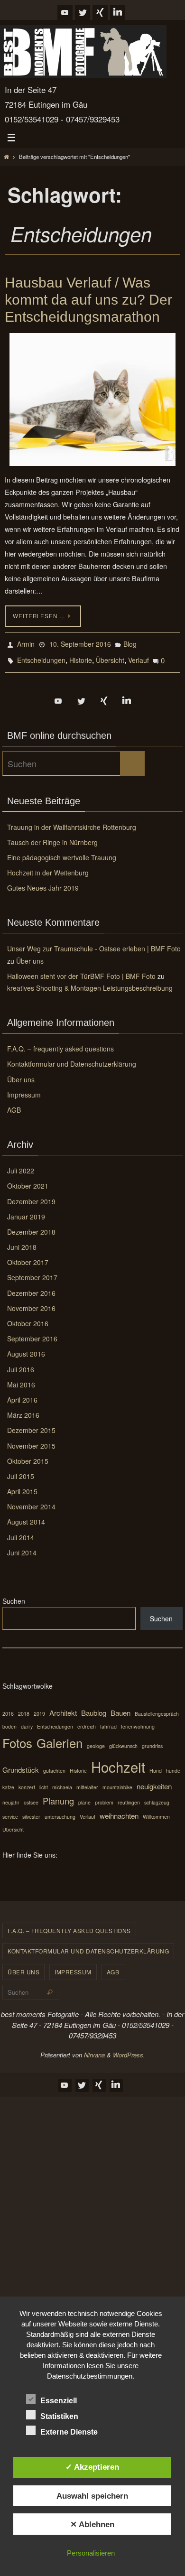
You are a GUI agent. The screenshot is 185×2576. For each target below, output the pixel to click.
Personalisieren (91, 2553)
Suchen (14, 1595)
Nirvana (94, 2049)
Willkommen (156, 1811)
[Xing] (100, 12)
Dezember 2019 (31, 1195)
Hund (156, 1765)
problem (104, 1797)
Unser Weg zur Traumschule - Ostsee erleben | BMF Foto (94, 943)
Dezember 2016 (31, 1287)
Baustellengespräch (157, 1708)
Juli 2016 (21, 1363)
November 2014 (31, 1501)
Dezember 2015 (31, 1424)
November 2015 (31, 1440)
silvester (31, 1811)
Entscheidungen (41, 656)
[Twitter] (83, 12)
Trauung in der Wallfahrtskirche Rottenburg (72, 821)
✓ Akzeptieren (92, 2467)
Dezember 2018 (31, 1226)
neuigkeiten (154, 1781)
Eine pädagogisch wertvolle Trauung (62, 852)
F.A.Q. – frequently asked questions (60, 1043)
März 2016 (23, 1409)
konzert (27, 1781)
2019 (39, 1708)
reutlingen (129, 1797)
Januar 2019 (26, 1211)
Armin (26, 643)
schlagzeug (157, 1797)
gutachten (54, 1765)
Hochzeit (118, 1761)
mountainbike (117, 1781)
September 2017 (32, 1272)
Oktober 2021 (28, 1180)
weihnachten (119, 1810)
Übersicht (110, 656)
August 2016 (26, 1348)
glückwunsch (123, 1740)
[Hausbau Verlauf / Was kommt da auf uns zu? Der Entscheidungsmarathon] (92, 400)
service (10, 1811)
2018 (24, 1708)
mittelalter (87, 1781)
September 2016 (32, 1333)
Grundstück (21, 1764)
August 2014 (26, 1516)
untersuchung (60, 1811)
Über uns (30, 955)
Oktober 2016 (28, 1318)
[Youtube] (65, 12)
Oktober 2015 (28, 1455)
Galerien (60, 1737)
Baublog (94, 1707)
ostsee (31, 1797)
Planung (58, 1795)
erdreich (87, 1720)
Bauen (120, 1707)
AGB (14, 1104)
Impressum (24, 1089)
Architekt (63, 1707)
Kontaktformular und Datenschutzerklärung (72, 1058)
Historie (81, 656)
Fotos (17, 1737)
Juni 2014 (22, 1547)
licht (44, 1781)
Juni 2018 (22, 1241)
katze (8, 1781)
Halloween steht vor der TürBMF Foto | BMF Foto (81, 970)
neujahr (11, 1797)
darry (27, 1720)
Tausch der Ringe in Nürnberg (52, 837)
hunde (173, 1765)
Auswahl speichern (92, 2496)
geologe (96, 1740)
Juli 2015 (21, 1470)
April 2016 (22, 1394)
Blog (130, 643)
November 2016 (31, 1302)
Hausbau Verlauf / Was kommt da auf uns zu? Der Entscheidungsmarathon (88, 300)
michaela (62, 1781)
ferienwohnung (138, 1720)
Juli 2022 (21, 1165)
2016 (8, 1708)
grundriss (152, 1740)
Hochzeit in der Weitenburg (48, 867)
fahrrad (108, 1720)
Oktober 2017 (28, 1256)
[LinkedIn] (118, 12)
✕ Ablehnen (92, 2524)
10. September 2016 (80, 643)
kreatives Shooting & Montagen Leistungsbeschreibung (90, 982)
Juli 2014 (21, 1531)
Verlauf (139, 656)
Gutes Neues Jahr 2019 (43, 882)
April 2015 (22, 1486)
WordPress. (129, 2049)
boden (9, 1720)
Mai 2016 (21, 1379)
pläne (84, 1797)
